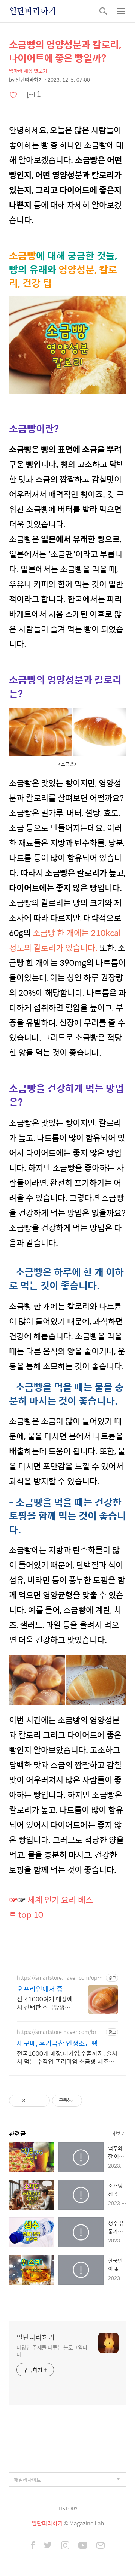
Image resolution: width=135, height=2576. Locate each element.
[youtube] (83, 2546)
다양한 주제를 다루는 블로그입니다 (52, 2351)
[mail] (100, 2546)
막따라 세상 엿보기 (28, 71)
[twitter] (48, 2546)
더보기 (118, 2133)
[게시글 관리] (41, 2101)
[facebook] (33, 2546)
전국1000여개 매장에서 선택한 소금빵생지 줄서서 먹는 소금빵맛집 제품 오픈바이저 (45, 2003)
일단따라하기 (33, 11)
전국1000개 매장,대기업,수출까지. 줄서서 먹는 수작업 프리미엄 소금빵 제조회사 (67, 2057)
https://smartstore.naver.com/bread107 (60, 2032)
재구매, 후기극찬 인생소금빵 (57, 2043)
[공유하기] (32, 2101)
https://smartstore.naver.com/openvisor (60, 1978)
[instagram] (65, 2546)
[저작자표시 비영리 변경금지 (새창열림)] (92, 2101)
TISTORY (68, 2508)
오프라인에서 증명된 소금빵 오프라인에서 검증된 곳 (44, 1989)
